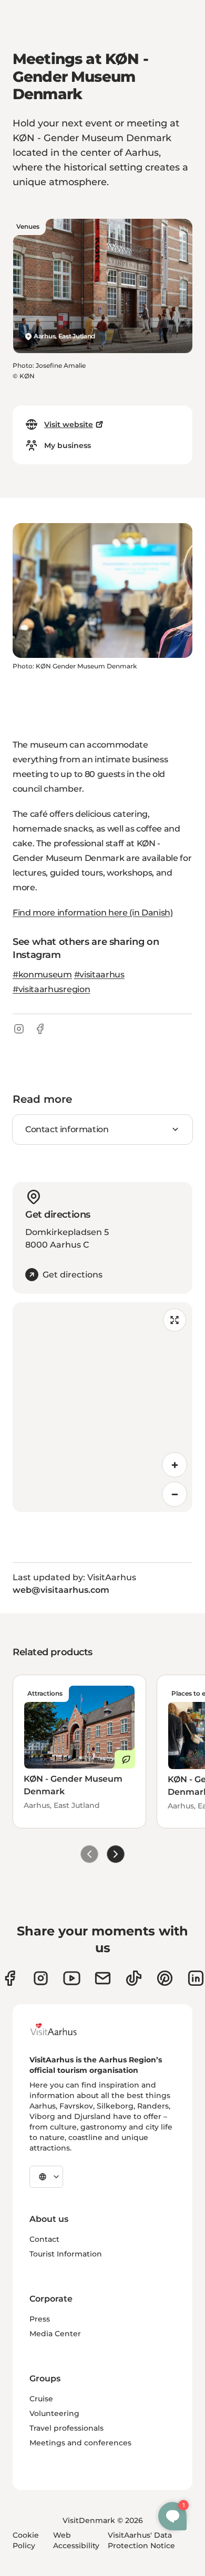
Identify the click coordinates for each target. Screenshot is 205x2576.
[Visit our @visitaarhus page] (134, 1978)
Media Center (55, 2334)
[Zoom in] (175, 1465)
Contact (44, 2239)
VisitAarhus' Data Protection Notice (141, 2540)
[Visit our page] (41, 1978)
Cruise (41, 2399)
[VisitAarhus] (61, 2029)
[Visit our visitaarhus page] (10, 1978)
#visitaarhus (99, 975)
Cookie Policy (26, 2540)
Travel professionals (66, 2428)
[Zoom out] (175, 1494)
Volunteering (54, 2413)
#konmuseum (42, 975)
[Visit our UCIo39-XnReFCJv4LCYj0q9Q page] (72, 1978)
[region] (102, 1407)
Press (40, 2319)
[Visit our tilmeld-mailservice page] (103, 1978)
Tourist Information (66, 2254)
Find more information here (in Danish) (93, 913)
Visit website (69, 424)
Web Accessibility (76, 2540)
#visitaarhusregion (51, 989)
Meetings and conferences (80, 2443)
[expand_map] (175, 1320)
